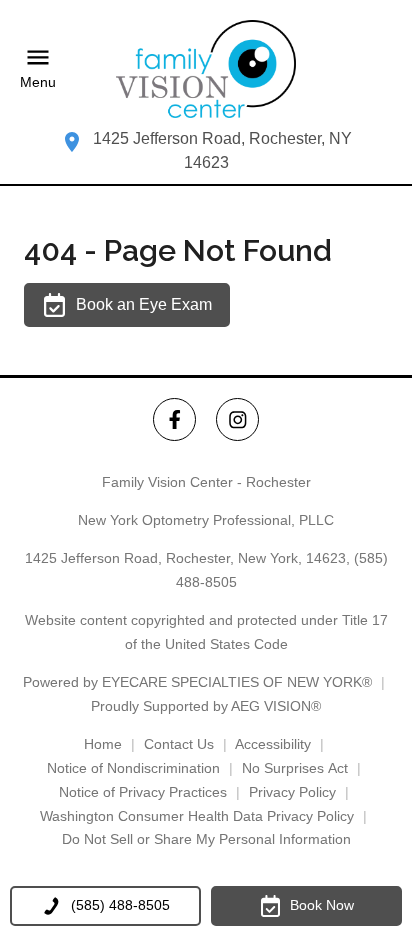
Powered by (197, 682)
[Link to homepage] (206, 69)
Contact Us (179, 744)
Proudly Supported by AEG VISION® (206, 706)
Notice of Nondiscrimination (133, 768)
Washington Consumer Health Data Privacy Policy (197, 816)
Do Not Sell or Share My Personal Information (206, 839)
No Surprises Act (295, 768)
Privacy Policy (292, 792)
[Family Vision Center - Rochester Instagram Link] (237, 419)
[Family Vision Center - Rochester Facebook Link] (174, 419)
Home (103, 744)
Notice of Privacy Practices (143, 792)
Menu (38, 82)
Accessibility (273, 744)
